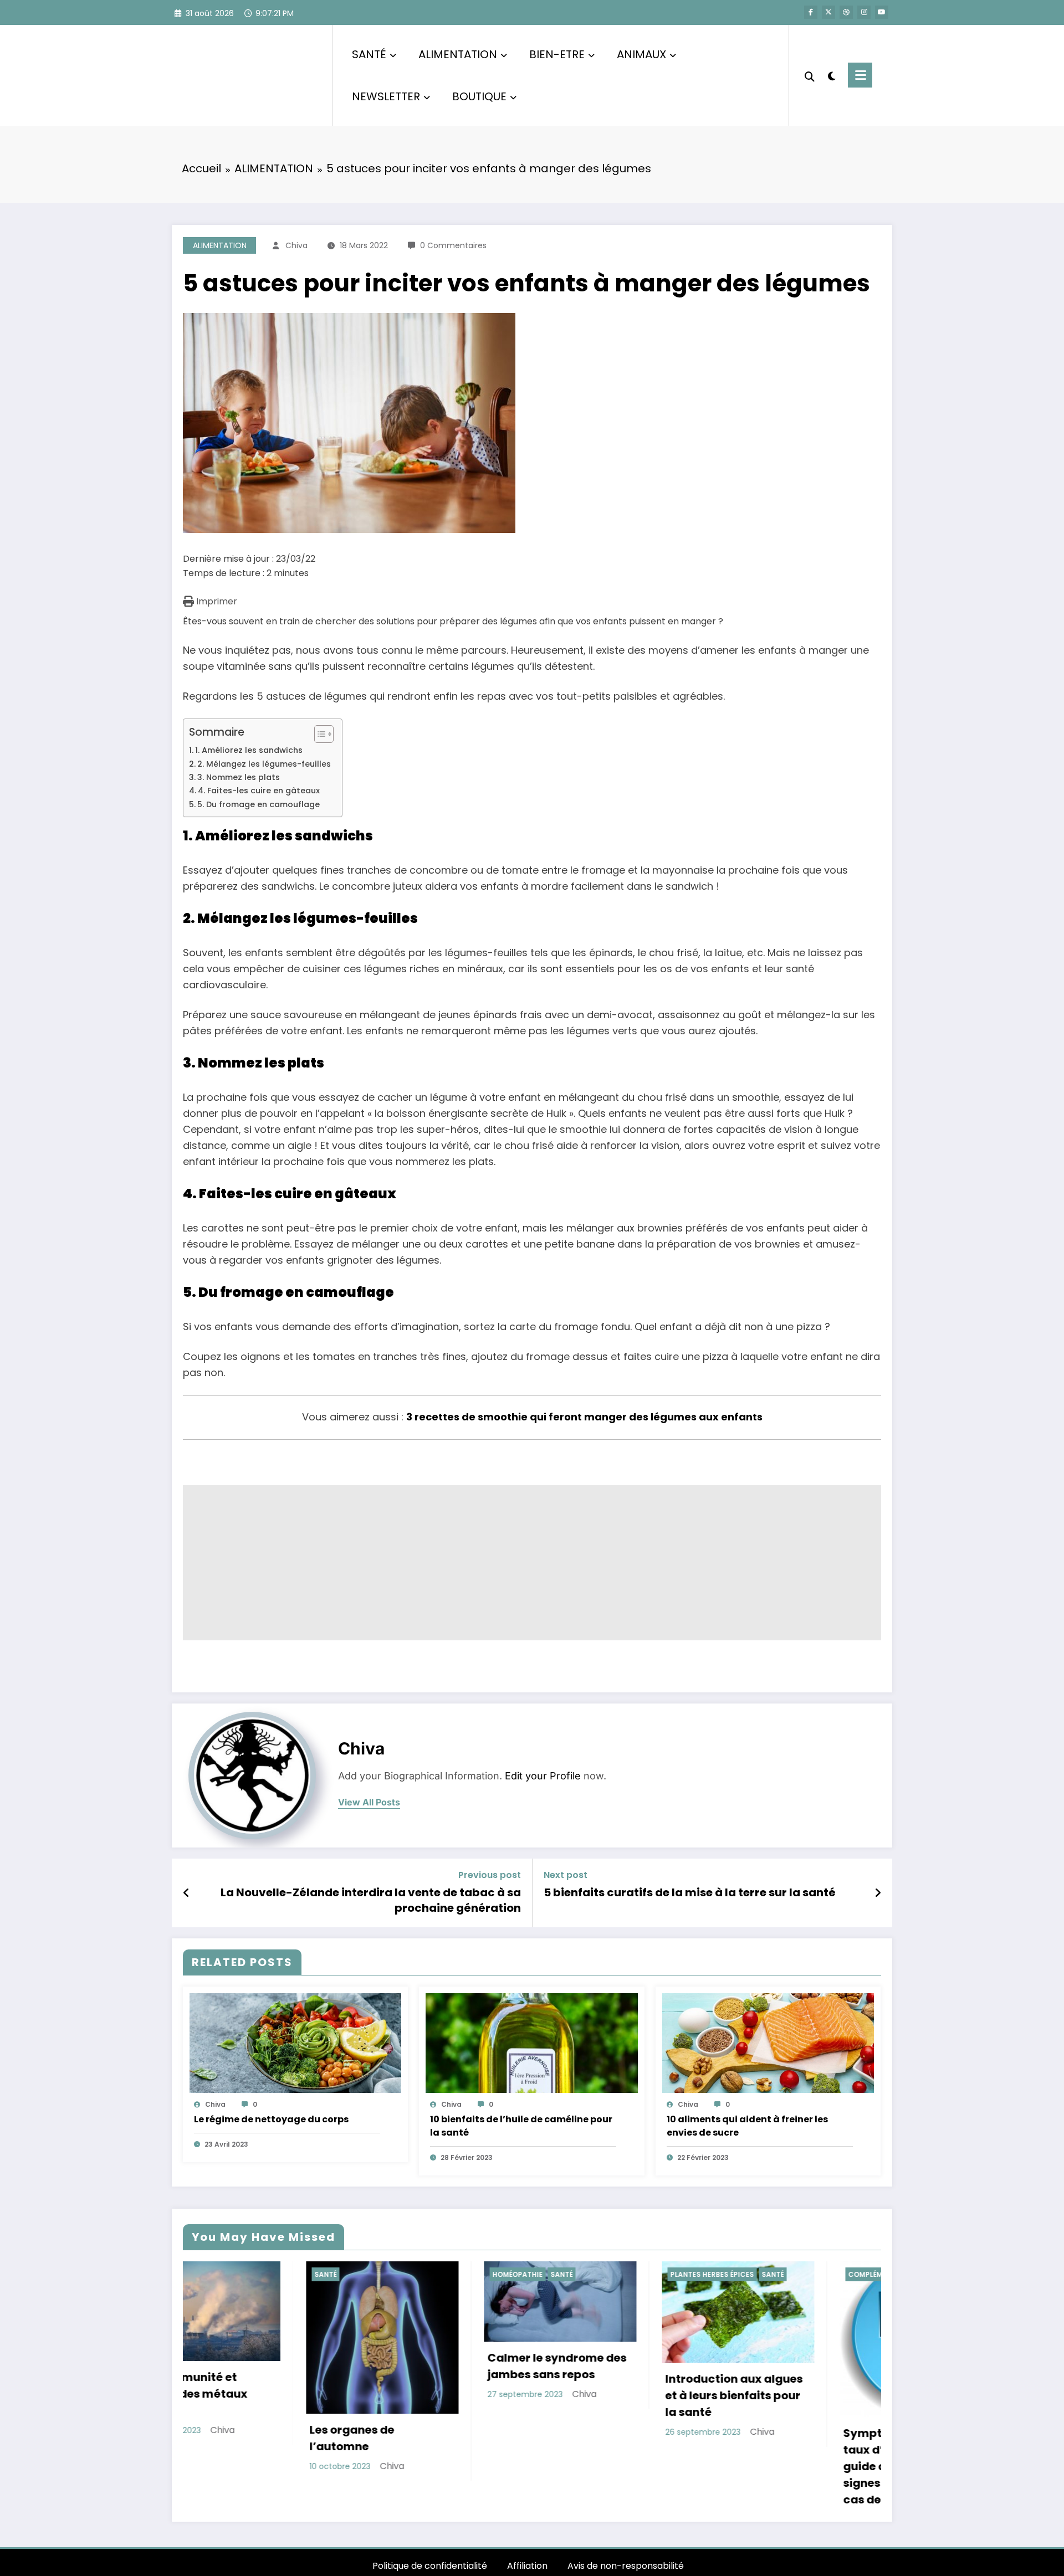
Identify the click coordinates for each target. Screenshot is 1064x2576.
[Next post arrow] (878, 1893)
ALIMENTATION (458, 54)
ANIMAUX (641, 54)
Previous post (490, 1875)
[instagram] (864, 12)
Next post (566, 1875)
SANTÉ (369, 54)
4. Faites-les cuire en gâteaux (259, 791)
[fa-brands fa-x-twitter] (828, 12)
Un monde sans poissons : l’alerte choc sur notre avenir (792, 2388)
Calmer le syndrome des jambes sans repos (256, 2366)
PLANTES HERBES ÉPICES (411, 2274)
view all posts (369, 1802)
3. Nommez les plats (239, 777)
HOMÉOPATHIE (216, 2274)
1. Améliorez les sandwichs (249, 750)
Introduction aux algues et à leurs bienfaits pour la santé (433, 2395)
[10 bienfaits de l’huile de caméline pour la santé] (531, 2042)
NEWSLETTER (386, 96)
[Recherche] (810, 75)
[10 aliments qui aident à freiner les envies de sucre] (768, 2042)
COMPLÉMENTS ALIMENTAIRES (599, 2274)
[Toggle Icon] (860, 75)
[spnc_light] (831, 75)
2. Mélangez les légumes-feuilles (264, 764)
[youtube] (882, 12)
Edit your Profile (543, 1776)
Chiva (296, 245)
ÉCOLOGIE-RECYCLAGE (765, 2274)
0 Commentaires (453, 245)
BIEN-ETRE (557, 54)
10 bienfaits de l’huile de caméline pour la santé (521, 2126)
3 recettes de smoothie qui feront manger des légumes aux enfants (584, 1417)
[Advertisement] (515, 1563)
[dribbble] (846, 12)
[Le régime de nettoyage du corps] (295, 2042)
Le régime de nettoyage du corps (271, 2119)
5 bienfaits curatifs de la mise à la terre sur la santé (690, 1892)
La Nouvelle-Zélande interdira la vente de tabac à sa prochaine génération (371, 1900)
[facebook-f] (811, 12)
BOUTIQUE (479, 96)
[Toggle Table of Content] (318, 734)
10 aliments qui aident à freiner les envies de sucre (747, 2126)
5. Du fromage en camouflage (259, 804)
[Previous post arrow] (186, 1893)
